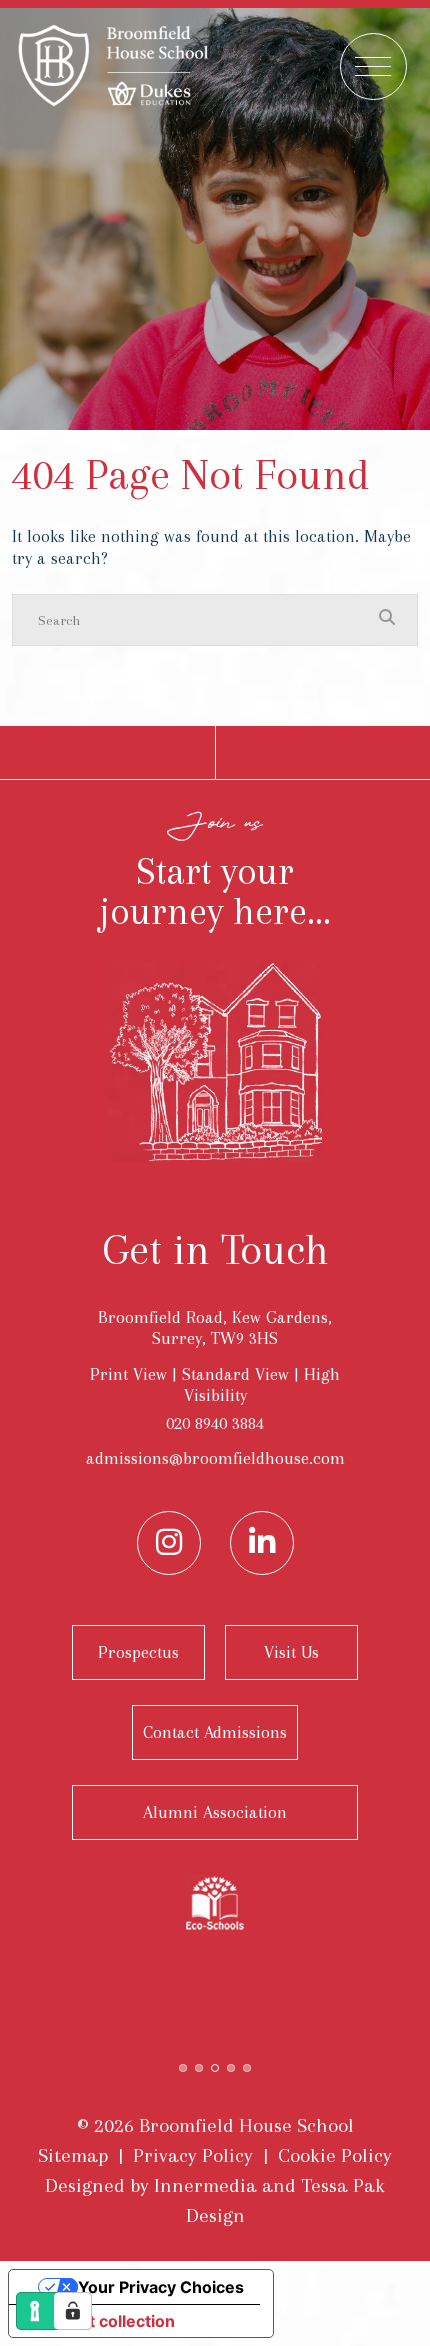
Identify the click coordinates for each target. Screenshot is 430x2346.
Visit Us (291, 1652)
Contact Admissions (215, 1732)
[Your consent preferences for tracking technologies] (73, 2311)
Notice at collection (100, 2321)
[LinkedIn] (262, 1543)
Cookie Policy (335, 2155)
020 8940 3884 (215, 1423)
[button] (183, 2066)
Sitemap (73, 2155)
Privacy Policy (193, 2155)
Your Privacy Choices (161, 2287)
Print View (128, 1374)
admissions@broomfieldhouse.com (215, 1458)
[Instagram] (169, 1543)
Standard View (235, 1374)
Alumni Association (215, 1812)
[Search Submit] (387, 619)
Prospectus (138, 1652)
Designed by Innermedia (151, 2185)
